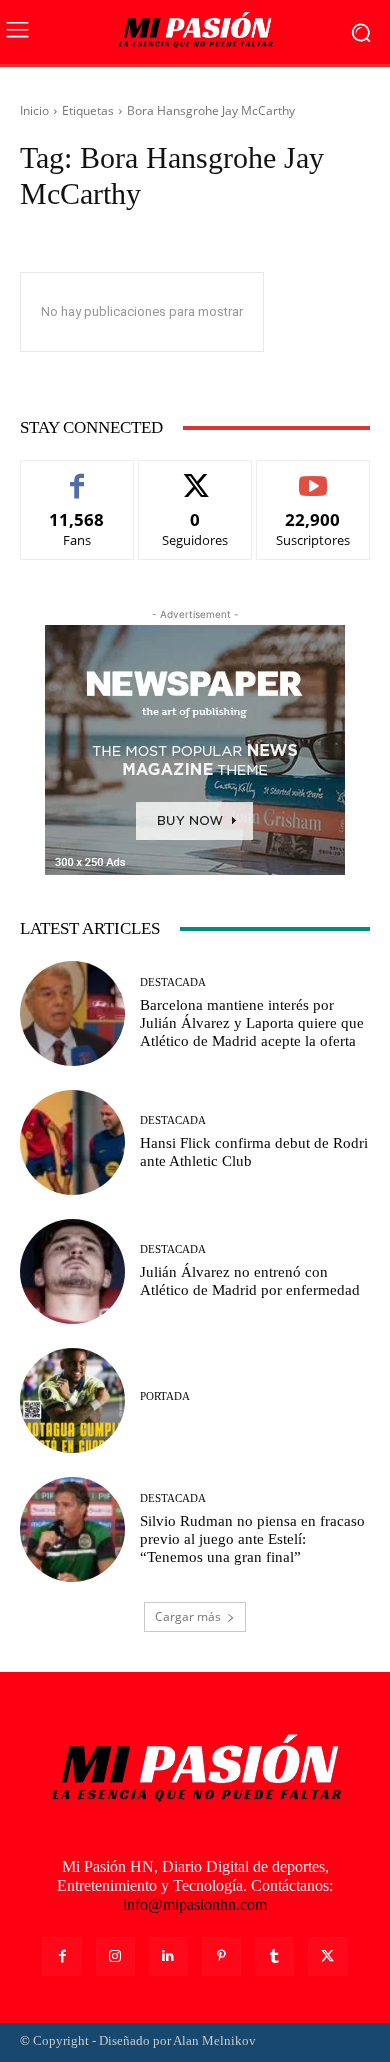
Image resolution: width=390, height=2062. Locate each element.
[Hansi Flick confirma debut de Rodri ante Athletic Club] (72, 1142)
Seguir (195, 475)
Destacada (173, 982)
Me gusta (77, 475)
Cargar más (188, 1616)
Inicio (34, 110)
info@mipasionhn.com (195, 1904)
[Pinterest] (221, 1956)
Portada (165, 1396)
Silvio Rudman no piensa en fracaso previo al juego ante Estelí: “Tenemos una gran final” (252, 1539)
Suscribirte (313, 475)
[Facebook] (61, 1956)
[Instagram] (115, 1956)
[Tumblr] (274, 1956)
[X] (327, 1956)
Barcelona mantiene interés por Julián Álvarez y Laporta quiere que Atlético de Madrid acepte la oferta (252, 1023)
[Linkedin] (168, 1956)
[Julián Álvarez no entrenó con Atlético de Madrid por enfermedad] (72, 1271)
